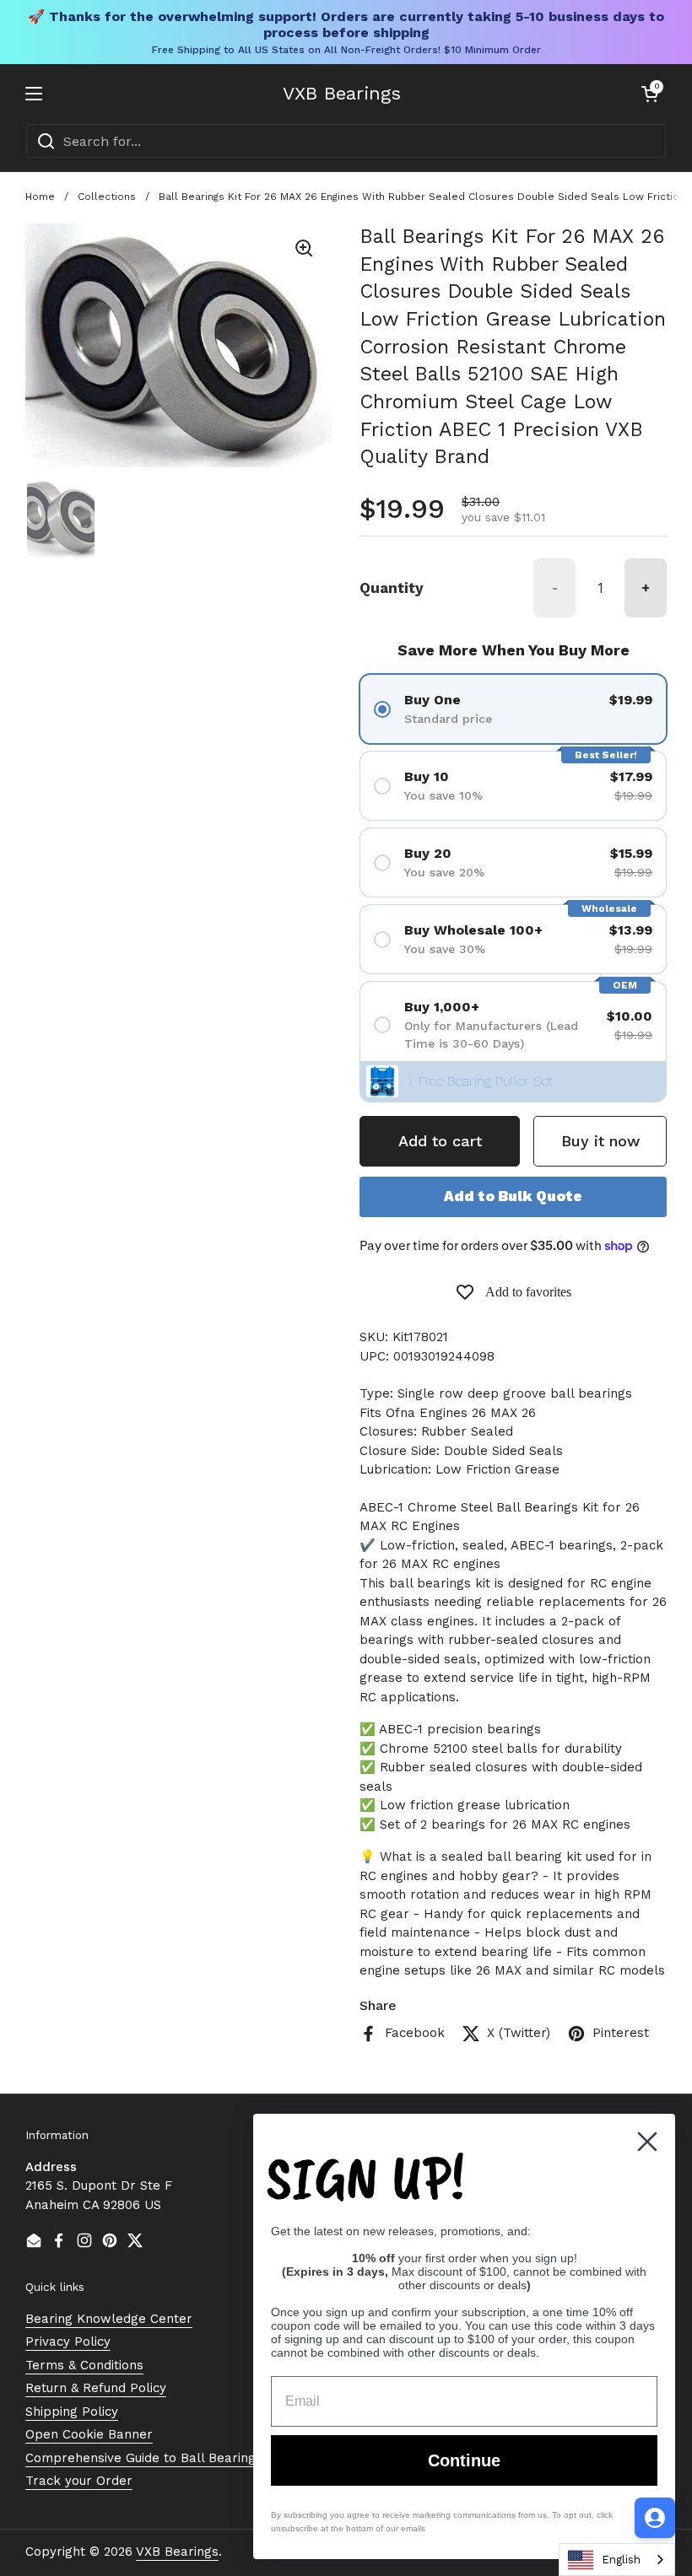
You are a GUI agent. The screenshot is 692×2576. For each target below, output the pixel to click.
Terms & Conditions (84, 2365)
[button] (650, 94)
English (621, 2560)
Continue (464, 2460)
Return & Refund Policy (96, 2388)
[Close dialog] (647, 2142)
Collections (107, 197)
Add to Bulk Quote (513, 1196)
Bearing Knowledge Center (109, 2319)
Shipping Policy (72, 2412)
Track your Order (79, 2481)
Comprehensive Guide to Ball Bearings (144, 2458)
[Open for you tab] (655, 2518)
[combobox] (617, 2560)
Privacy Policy (68, 2342)
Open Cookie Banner (89, 2434)
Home (40, 197)
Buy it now (600, 1141)
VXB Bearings (342, 94)
